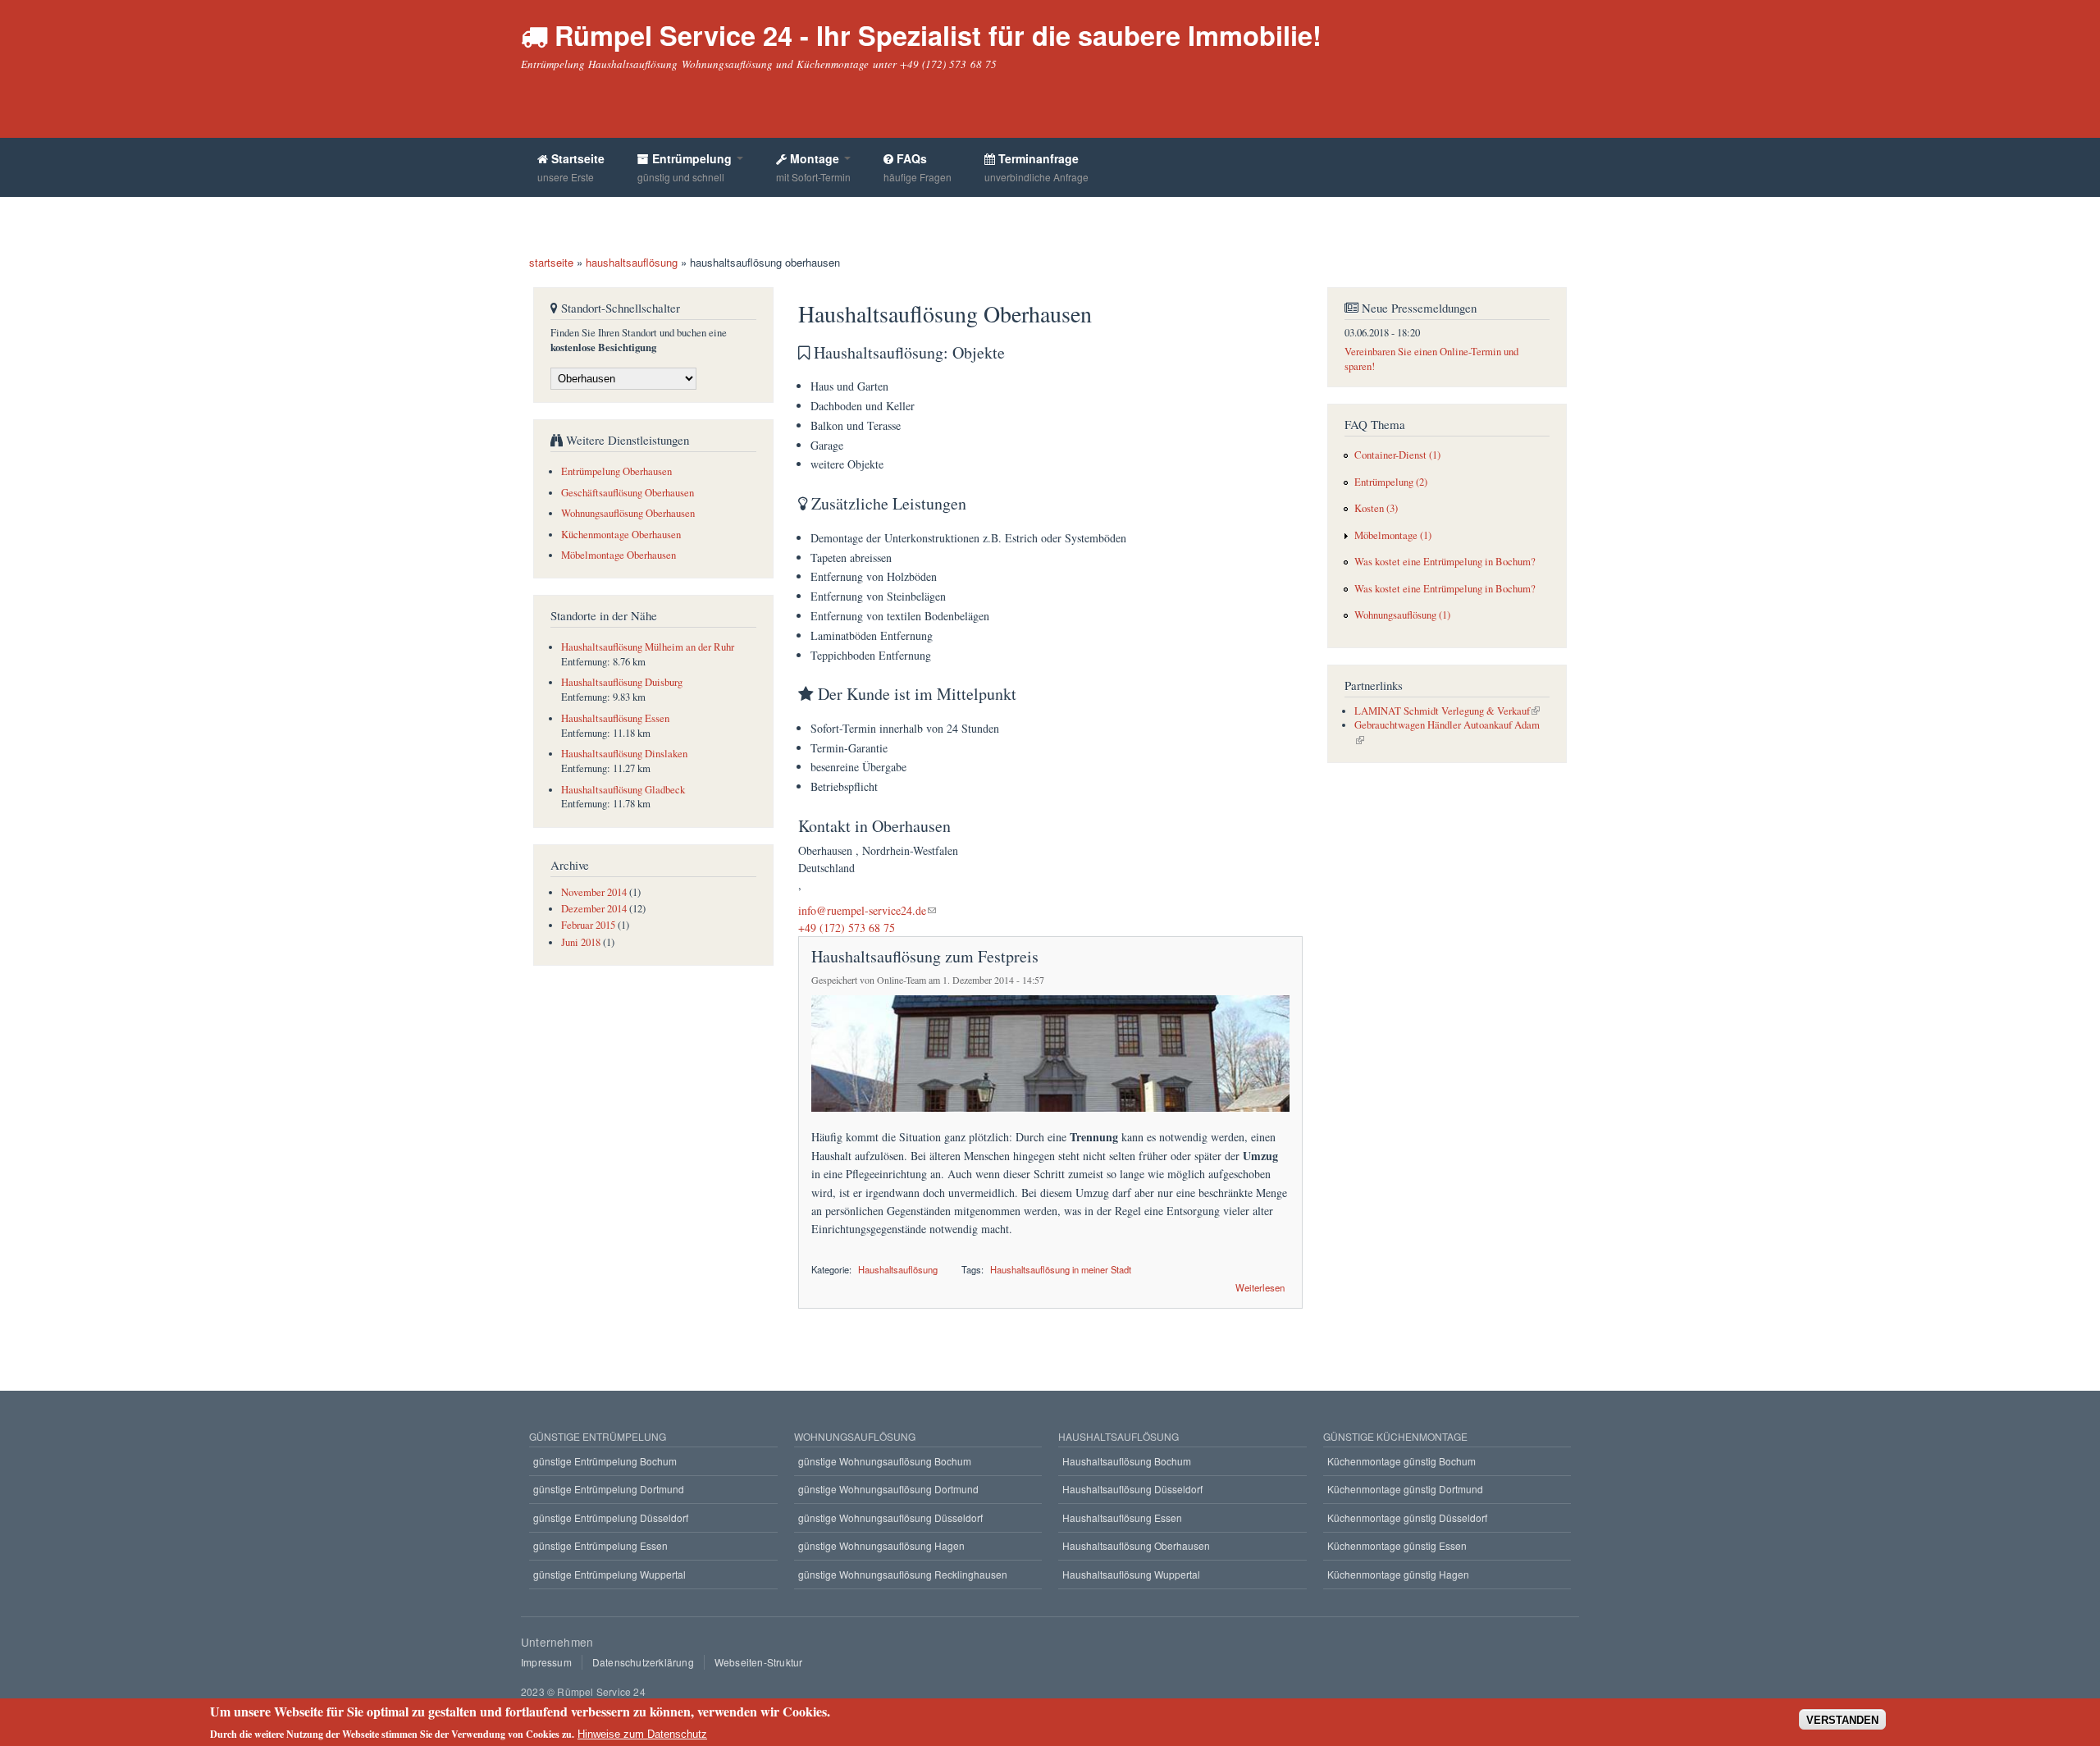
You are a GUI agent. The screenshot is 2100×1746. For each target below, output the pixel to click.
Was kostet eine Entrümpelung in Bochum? (1445, 562)
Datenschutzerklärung (643, 1662)
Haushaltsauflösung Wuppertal (1131, 1574)
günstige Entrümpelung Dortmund (609, 1489)
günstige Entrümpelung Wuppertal (609, 1574)
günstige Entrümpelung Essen (600, 1545)
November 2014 (594, 892)
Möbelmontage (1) (1393, 535)
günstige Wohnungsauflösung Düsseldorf (890, 1517)
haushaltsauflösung (632, 262)
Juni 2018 (581, 942)
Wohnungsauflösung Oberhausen (628, 513)
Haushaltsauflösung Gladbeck (623, 790)
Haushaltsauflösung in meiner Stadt (1061, 1269)
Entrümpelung (686, 167)
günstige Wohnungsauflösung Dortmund (888, 1489)
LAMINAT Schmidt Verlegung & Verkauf (1442, 711)
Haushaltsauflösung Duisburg (622, 682)
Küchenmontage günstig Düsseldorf (1407, 1517)
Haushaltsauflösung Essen (615, 718)
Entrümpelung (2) (1391, 482)
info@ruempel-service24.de (862, 910)
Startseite (571, 167)
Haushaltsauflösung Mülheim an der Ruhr (648, 647)
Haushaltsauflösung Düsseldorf (1132, 1489)
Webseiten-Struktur (759, 1662)
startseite (551, 262)
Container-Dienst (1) (1397, 455)
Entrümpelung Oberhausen (616, 471)
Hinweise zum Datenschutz (642, 1734)
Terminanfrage (1036, 167)
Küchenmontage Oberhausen (621, 535)
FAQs (918, 167)
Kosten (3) (1376, 508)
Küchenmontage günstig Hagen (1398, 1574)
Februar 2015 (588, 925)
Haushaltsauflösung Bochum (1127, 1461)
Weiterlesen (1260, 1286)
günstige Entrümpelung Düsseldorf (611, 1517)
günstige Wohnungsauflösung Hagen (881, 1545)
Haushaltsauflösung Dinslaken (624, 754)
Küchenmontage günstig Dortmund (1405, 1489)
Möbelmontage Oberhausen (619, 555)
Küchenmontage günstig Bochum (1402, 1461)
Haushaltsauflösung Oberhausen (1136, 1545)
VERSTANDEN (1842, 1719)
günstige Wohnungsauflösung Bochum (885, 1461)
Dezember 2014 (594, 909)
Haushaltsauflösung (898, 1269)
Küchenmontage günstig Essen (1397, 1545)
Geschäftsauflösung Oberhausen (628, 493)
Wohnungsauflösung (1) (1402, 615)
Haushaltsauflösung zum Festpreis (925, 956)
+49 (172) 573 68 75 (847, 928)
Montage (813, 167)
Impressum (546, 1662)
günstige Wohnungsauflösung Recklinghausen (903, 1574)
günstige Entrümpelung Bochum (605, 1461)
